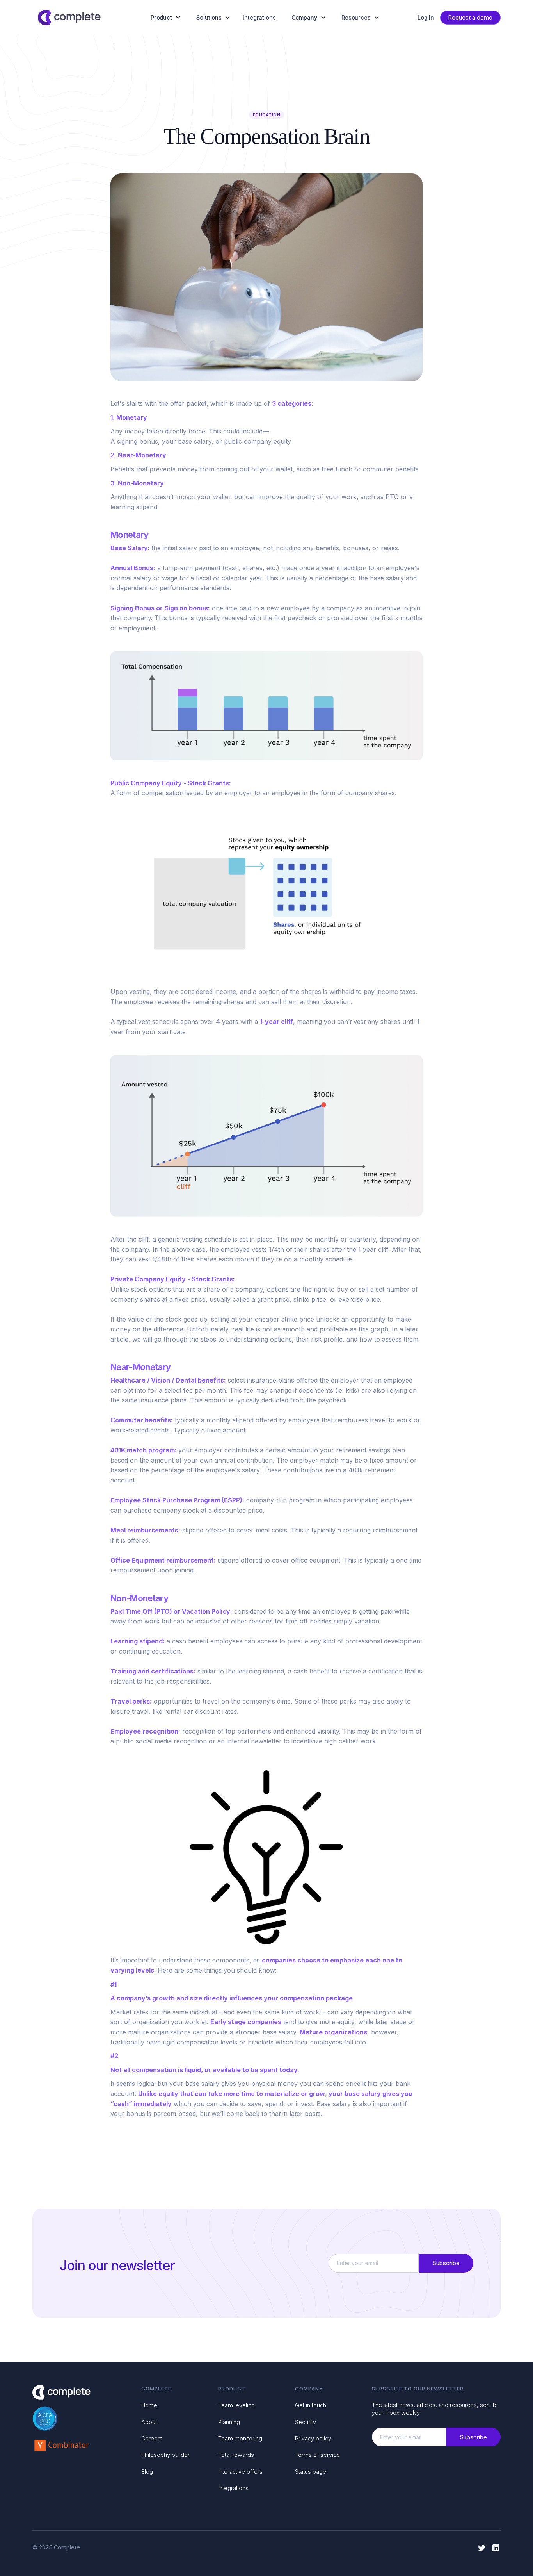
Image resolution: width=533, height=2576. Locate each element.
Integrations (259, 18)
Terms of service (317, 2455)
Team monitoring (240, 2438)
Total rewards (236, 2455)
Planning (229, 2422)
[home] (69, 18)
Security (306, 2422)
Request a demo (470, 17)
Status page (311, 2472)
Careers (152, 2438)
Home (149, 2405)
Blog (147, 2472)
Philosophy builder (165, 2455)
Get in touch (311, 2405)
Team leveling (236, 2405)
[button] (167, 18)
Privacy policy (313, 2438)
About (149, 2422)
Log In (426, 18)
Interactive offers (240, 2472)
